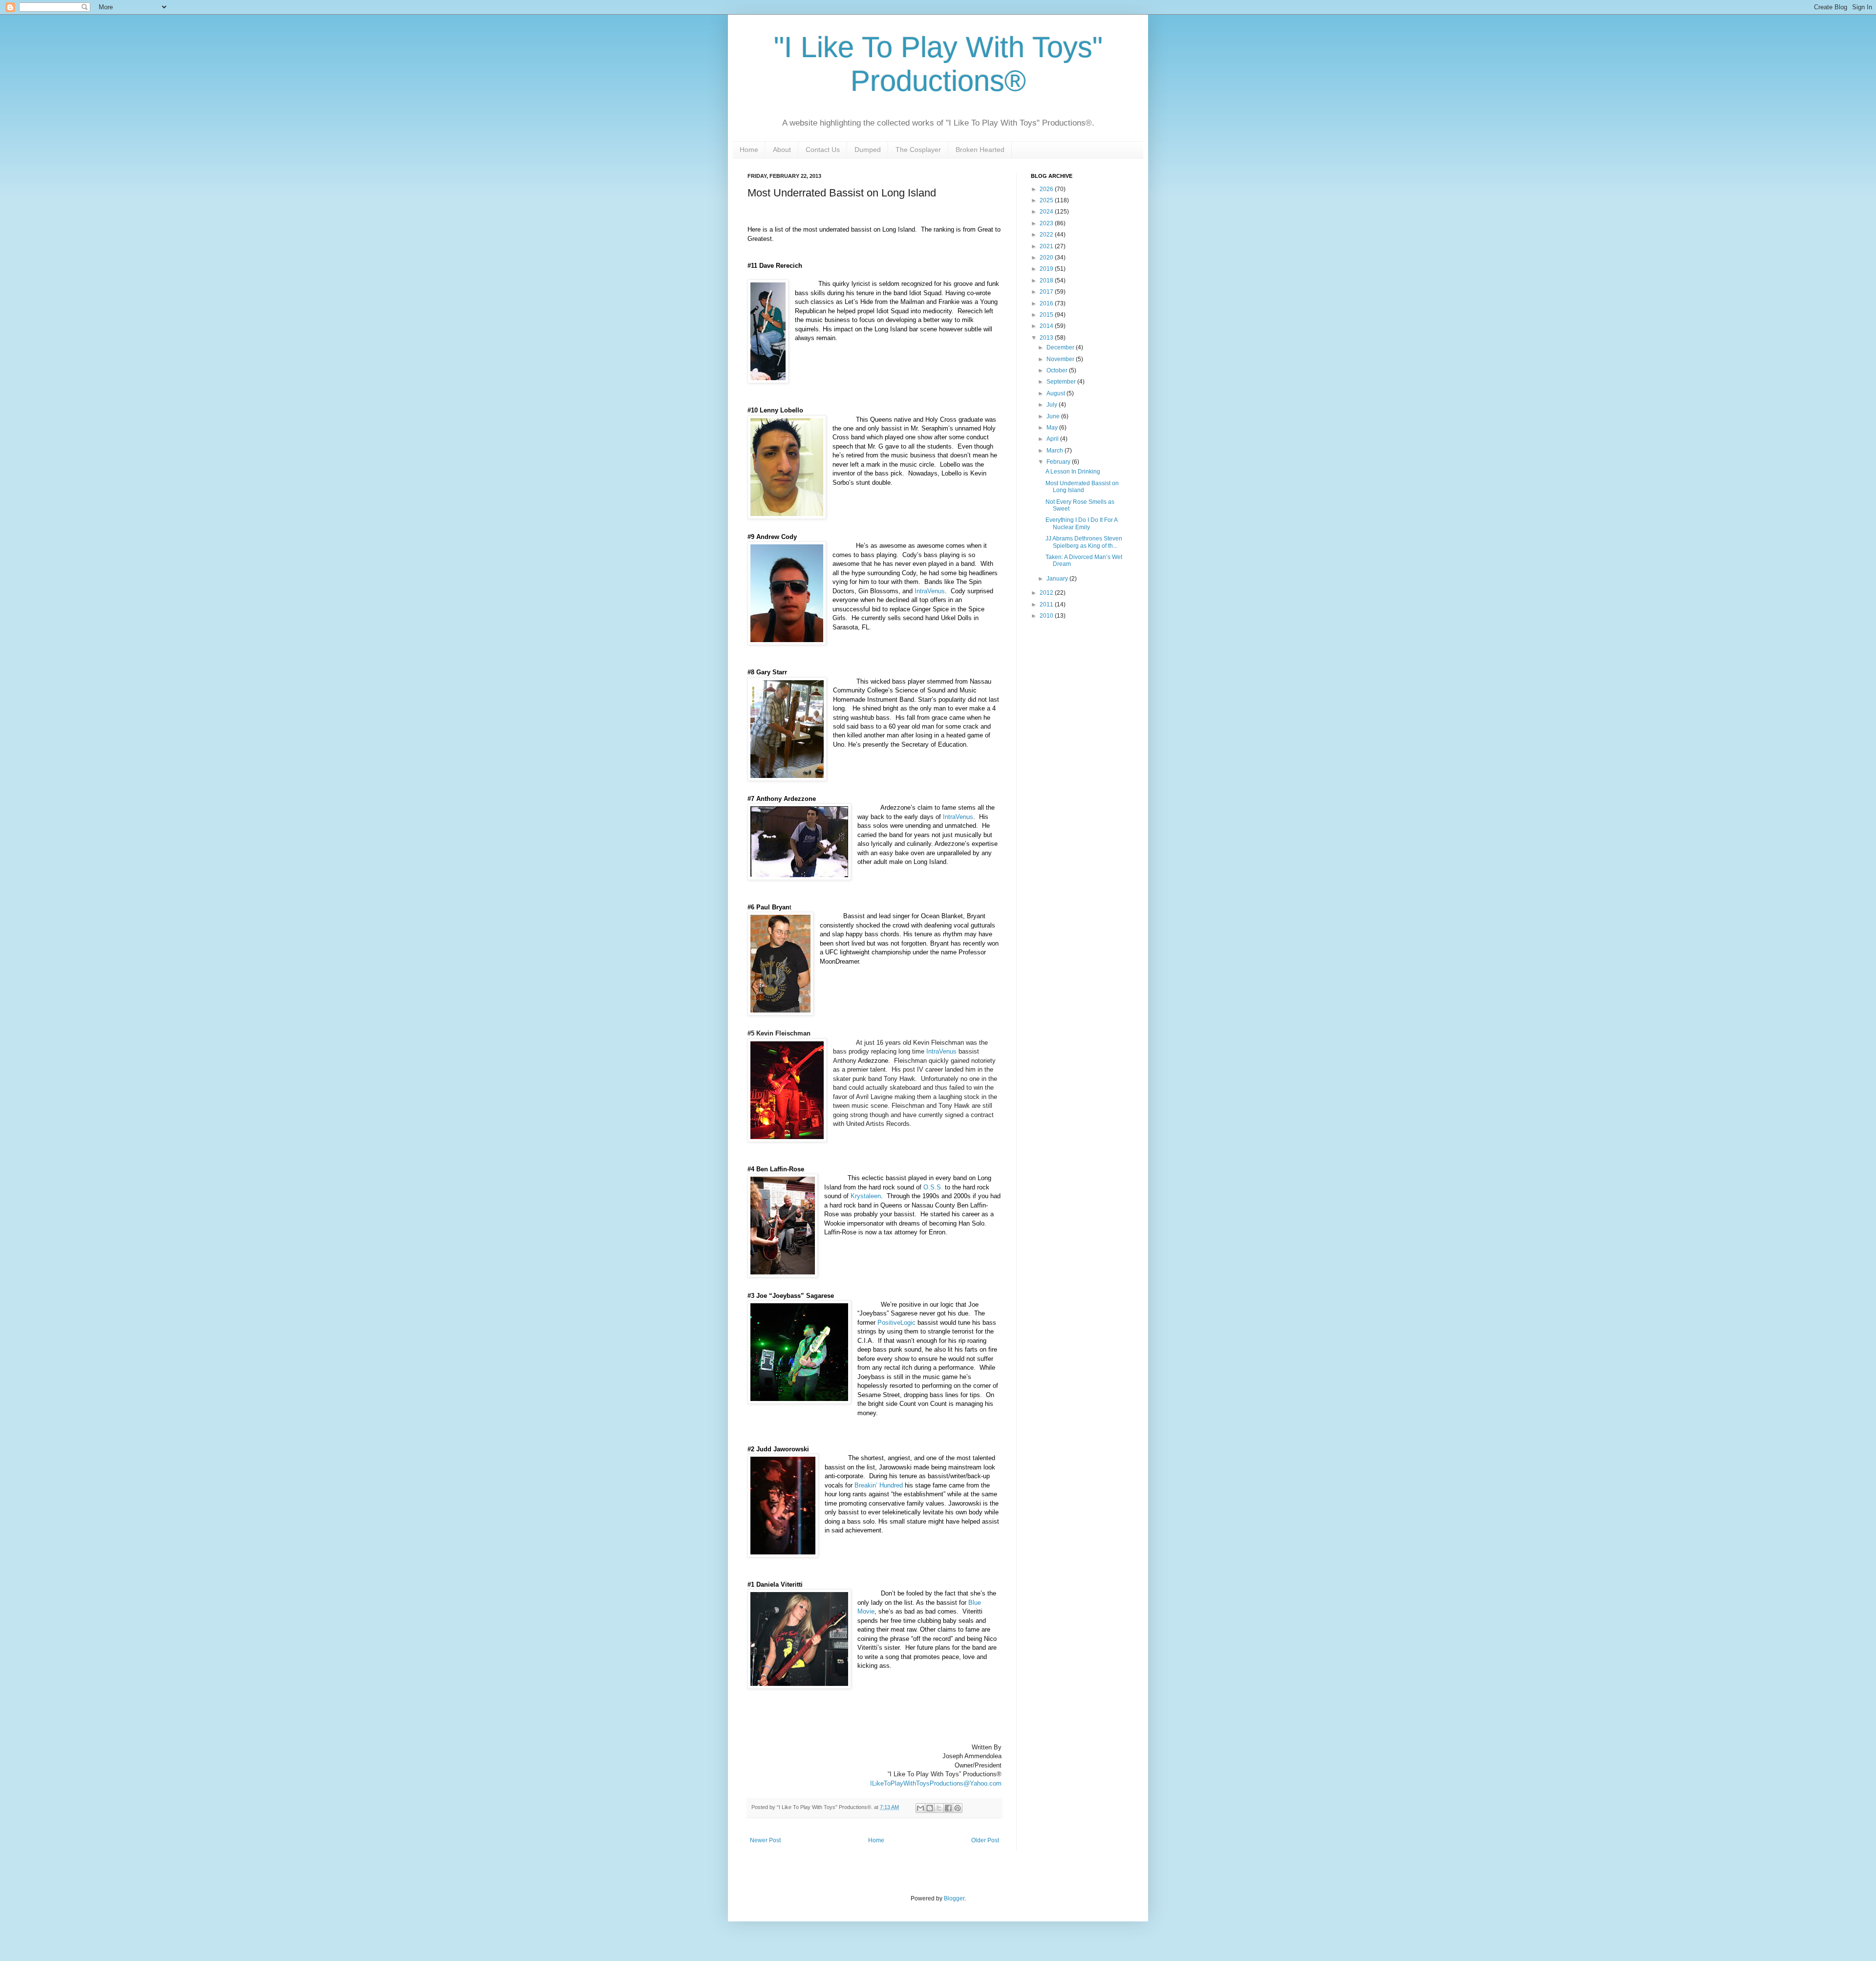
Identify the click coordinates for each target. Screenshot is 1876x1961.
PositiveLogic (896, 1323)
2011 (1047, 604)
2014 (1047, 326)
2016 (1047, 303)
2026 (1047, 189)
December (1061, 347)
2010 (1047, 616)
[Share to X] (939, 1808)
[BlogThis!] (930, 1808)
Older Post (985, 1840)
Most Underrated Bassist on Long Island (1082, 487)
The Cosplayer (918, 150)
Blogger (954, 1898)
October (1058, 370)
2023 (1047, 223)
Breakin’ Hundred (879, 1485)
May (1053, 428)
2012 (1047, 593)
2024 (1047, 212)
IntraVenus (930, 591)
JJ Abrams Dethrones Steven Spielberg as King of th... (1084, 542)
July (1053, 405)
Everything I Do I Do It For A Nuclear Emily (1081, 523)
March (1055, 451)
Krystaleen (866, 1196)
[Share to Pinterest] (958, 1808)
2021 (1047, 246)
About (782, 150)
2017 (1047, 292)
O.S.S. (933, 1187)
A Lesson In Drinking (1073, 472)
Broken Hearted (980, 150)
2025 (1047, 200)
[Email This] (920, 1808)
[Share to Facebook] (948, 1808)
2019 (1047, 269)
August (1056, 393)
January (1058, 579)
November (1061, 359)
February (1059, 462)
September (1062, 382)
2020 (1047, 258)
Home (749, 150)
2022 (1047, 235)
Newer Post (765, 1840)
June (1054, 416)
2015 (1047, 315)
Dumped (868, 150)
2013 (1047, 338)
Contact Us (823, 150)
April (1053, 439)
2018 (1047, 280)
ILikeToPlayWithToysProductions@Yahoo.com (936, 1783)
